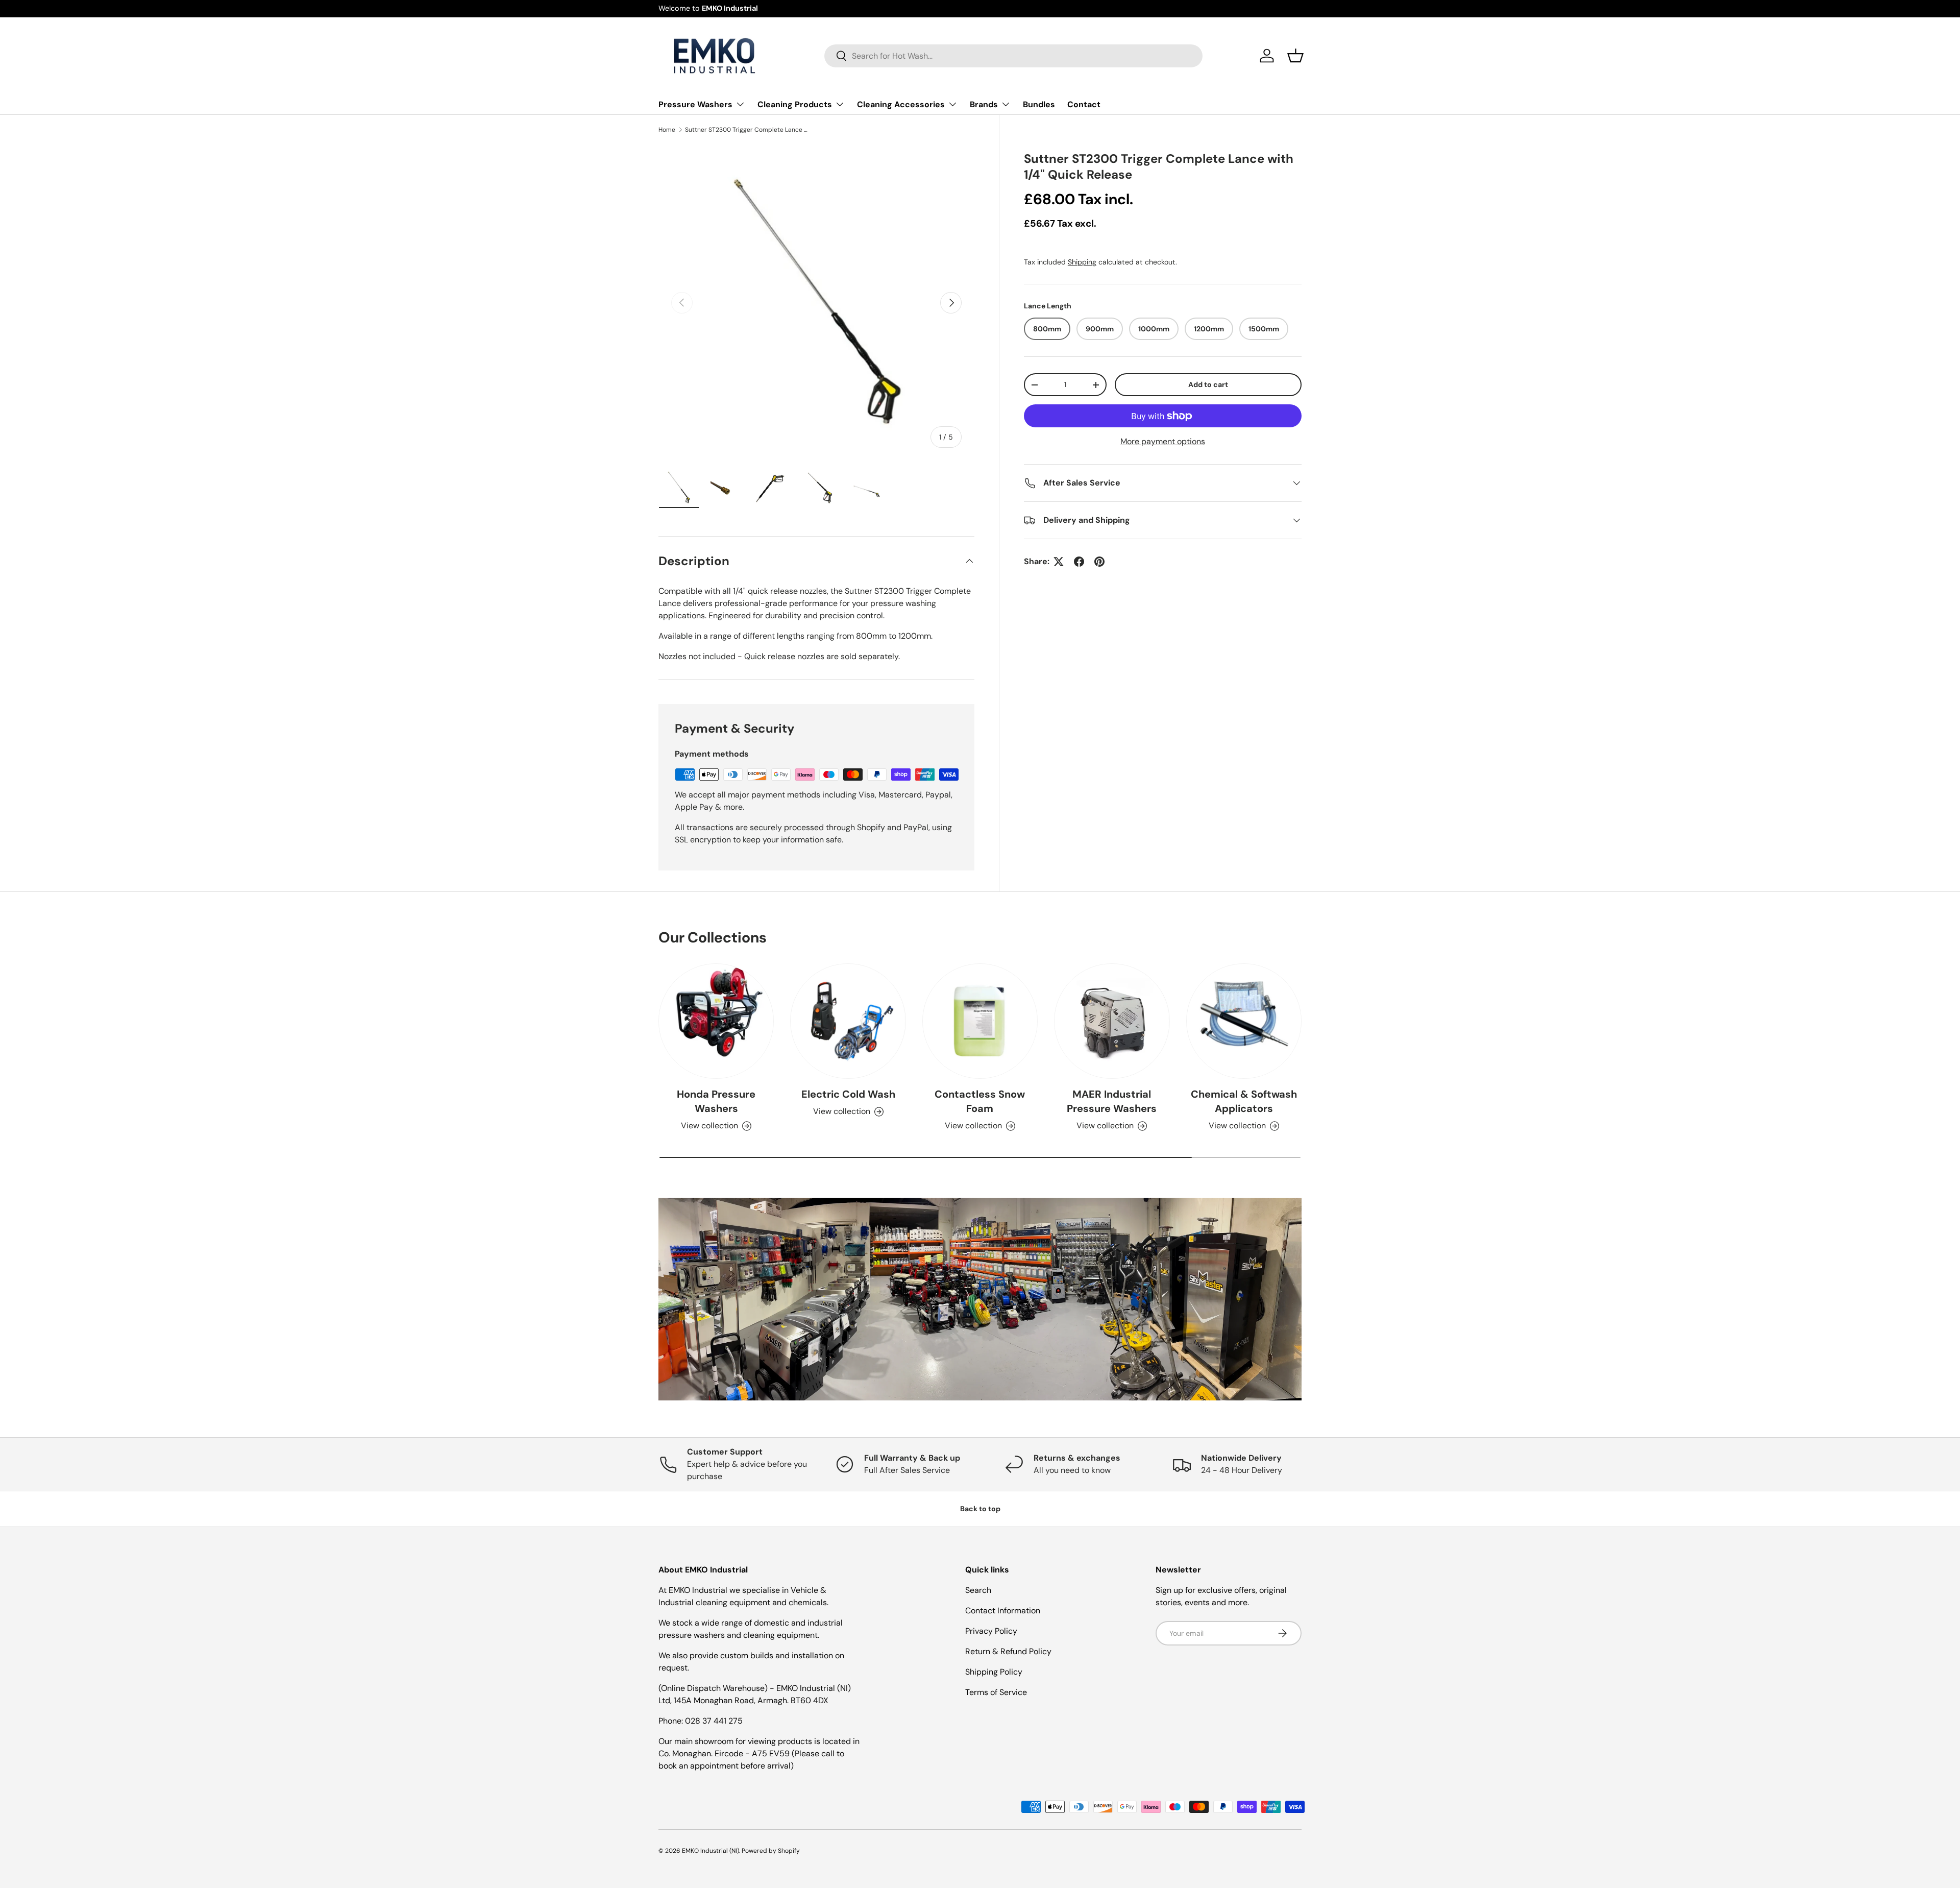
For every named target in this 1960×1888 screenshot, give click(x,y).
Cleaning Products (795, 104)
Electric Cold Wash (848, 1095)
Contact (1084, 104)
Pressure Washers (695, 104)
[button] (1295, 56)
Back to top (980, 1509)
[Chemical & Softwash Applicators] (1244, 1021)
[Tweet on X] (1059, 562)
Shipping (1082, 262)
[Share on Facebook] (1079, 562)
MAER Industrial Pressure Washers (1112, 1102)
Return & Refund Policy (1008, 1651)
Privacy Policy (991, 1631)
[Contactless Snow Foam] (980, 1021)
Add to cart (1208, 384)
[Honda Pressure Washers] (716, 1021)
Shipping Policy (994, 1672)
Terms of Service (996, 1692)
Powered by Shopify (771, 1851)
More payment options (1163, 441)
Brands (984, 104)
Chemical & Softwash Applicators (1244, 1102)
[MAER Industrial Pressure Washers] (1112, 1021)
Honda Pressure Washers (716, 1102)
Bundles (1039, 104)
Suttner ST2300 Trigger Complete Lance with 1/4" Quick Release (746, 130)
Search (978, 1590)
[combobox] (1013, 56)
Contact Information (1003, 1611)
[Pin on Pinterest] (1099, 562)
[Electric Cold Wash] (848, 1021)
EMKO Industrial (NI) (710, 1851)
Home (667, 130)
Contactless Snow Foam (980, 1102)
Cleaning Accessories (901, 104)
